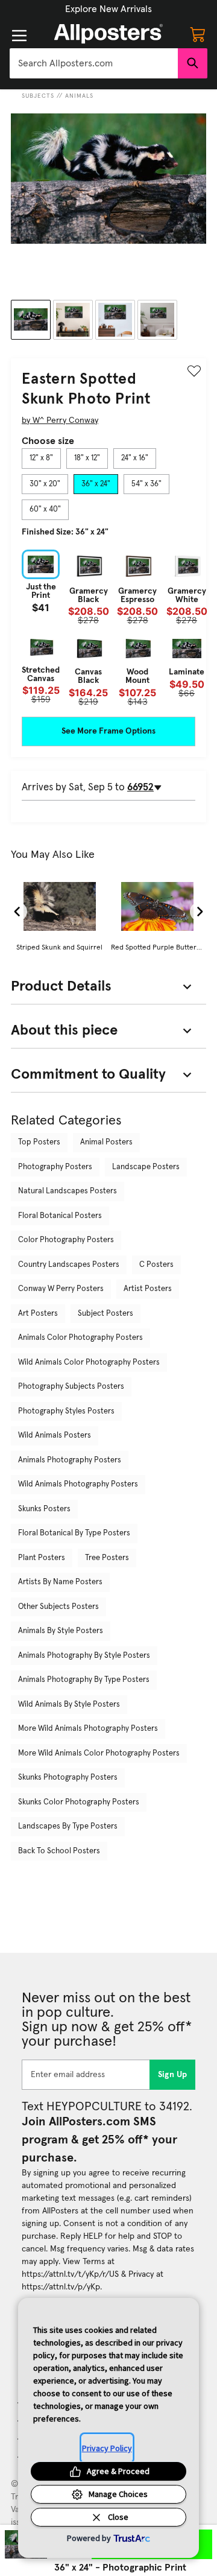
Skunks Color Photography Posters (79, 1802)
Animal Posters (106, 1142)
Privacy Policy (107, 2448)
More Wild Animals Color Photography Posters (99, 1753)
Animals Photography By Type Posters (84, 1680)
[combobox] (94, 63)
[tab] (41, 458)
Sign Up (173, 2075)
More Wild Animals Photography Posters (88, 1729)
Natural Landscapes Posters (68, 1191)
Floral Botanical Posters (60, 1216)
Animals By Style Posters (61, 1631)
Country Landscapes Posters (69, 1265)
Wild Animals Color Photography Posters (89, 1363)
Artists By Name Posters (60, 1582)
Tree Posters (107, 1558)
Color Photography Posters (66, 1240)
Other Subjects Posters (58, 1607)
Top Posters (39, 1142)
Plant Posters (42, 1558)
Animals (79, 96)
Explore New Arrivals (108, 9)
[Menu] (19, 36)
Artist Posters (148, 1289)
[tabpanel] (108, 628)
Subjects (38, 96)
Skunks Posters (44, 1509)
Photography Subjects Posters (71, 1387)
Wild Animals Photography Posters (78, 1484)
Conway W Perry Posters (61, 1289)
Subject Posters (105, 1314)
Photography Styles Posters (66, 1411)
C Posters (156, 1265)
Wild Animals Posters (55, 1436)
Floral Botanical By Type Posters (74, 1533)
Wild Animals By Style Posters (69, 1705)
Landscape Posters (146, 1167)
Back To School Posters (59, 1851)
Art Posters (38, 1314)
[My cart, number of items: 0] (198, 34)
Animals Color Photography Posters (80, 1338)
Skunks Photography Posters (68, 1778)
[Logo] (108, 34)
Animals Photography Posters (70, 1460)
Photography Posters (55, 1167)
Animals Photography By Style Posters (84, 1656)
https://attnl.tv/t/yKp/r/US (70, 2274)
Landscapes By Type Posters (68, 1826)
